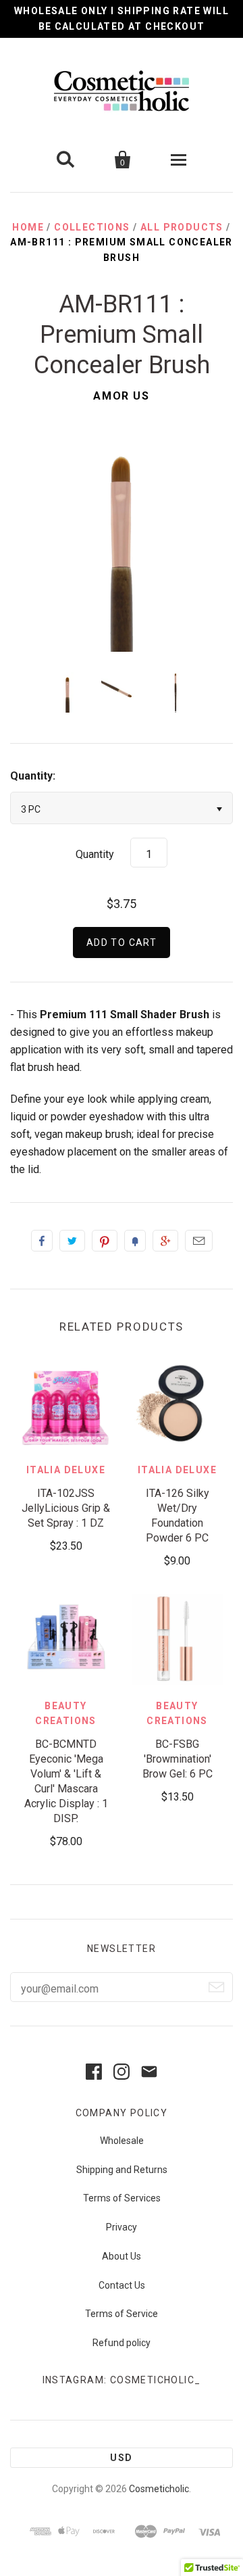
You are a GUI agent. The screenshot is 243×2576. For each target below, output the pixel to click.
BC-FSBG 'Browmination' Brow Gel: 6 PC (178, 1759)
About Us (122, 2256)
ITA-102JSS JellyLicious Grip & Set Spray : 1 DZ (66, 1508)
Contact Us (122, 2285)
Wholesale (122, 2141)
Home (28, 227)
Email (199, 1241)
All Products (182, 227)
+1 (165, 1241)
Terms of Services (122, 2198)
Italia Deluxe (66, 1470)
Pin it (105, 1241)
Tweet (72, 1241)
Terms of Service (122, 2314)
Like (42, 1241)
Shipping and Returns (122, 2170)
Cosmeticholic (159, 2489)
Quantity (95, 854)
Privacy (122, 2227)
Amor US (121, 396)
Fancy (135, 1241)
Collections (92, 227)
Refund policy (122, 2343)
